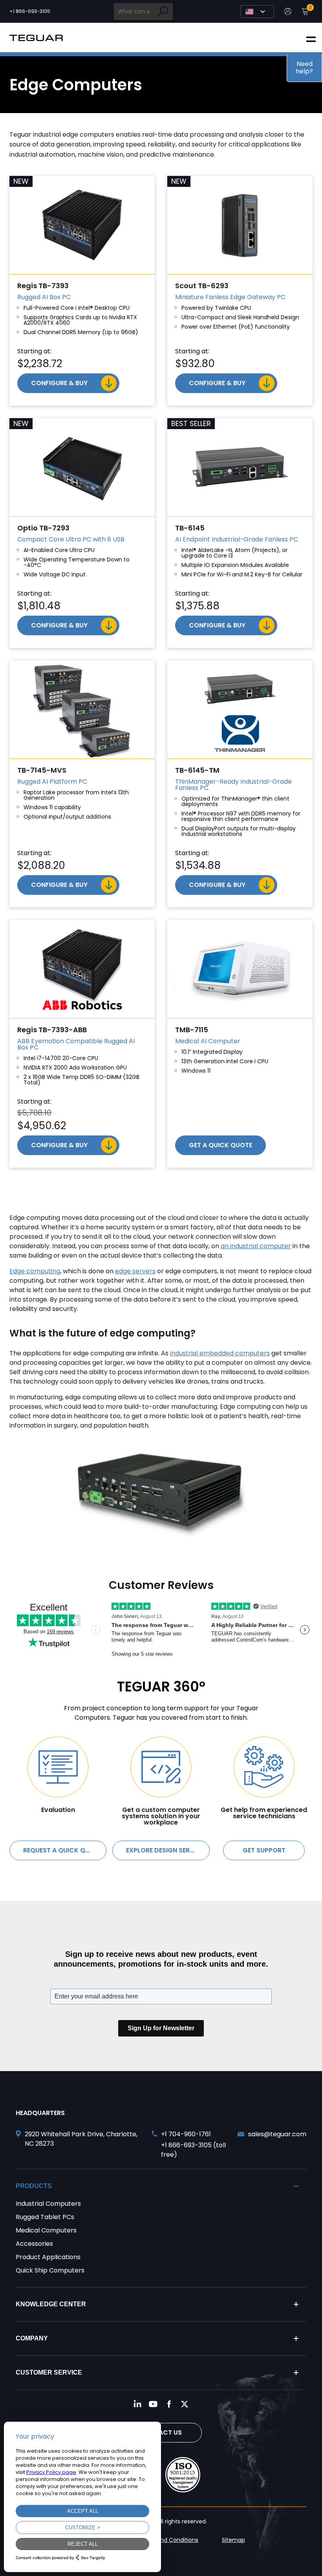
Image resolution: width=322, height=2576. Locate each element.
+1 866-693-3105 (30, 11)
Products (34, 2186)
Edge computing (35, 1271)
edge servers (135, 1271)
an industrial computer (256, 1246)
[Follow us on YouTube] (153, 2404)
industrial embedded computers (220, 1353)
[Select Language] (257, 12)
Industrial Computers (48, 2204)
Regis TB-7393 (43, 286)
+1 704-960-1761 (186, 2134)
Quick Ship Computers (50, 2270)
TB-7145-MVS (42, 770)
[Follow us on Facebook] (169, 2404)
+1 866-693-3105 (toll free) (193, 2150)
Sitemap (233, 2540)
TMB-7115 (192, 1030)
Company (32, 2338)
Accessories (34, 2244)
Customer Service (49, 2372)
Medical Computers (46, 2230)
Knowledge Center (51, 2304)
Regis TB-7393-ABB (52, 1030)
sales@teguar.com (277, 2134)
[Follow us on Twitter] (185, 2404)
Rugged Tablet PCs (45, 2217)
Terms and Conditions (168, 2540)
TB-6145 (190, 528)
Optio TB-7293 (43, 528)
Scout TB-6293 (202, 286)
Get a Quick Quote (220, 1145)
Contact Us (161, 2432)
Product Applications (48, 2257)
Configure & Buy (59, 383)
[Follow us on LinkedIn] (137, 2404)
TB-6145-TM (197, 770)
